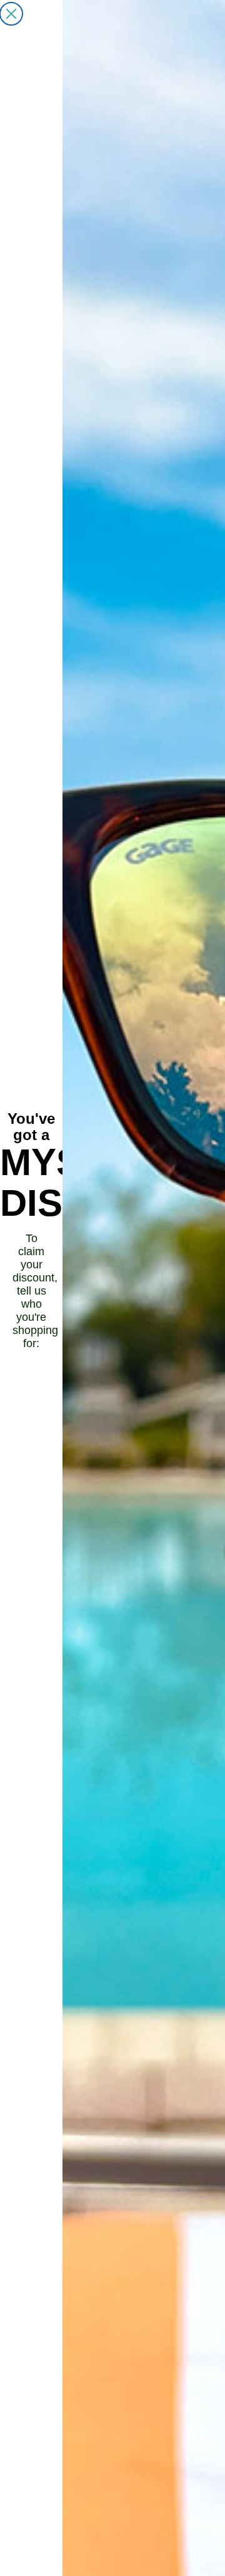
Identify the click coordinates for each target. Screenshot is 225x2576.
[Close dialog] (11, 14)
